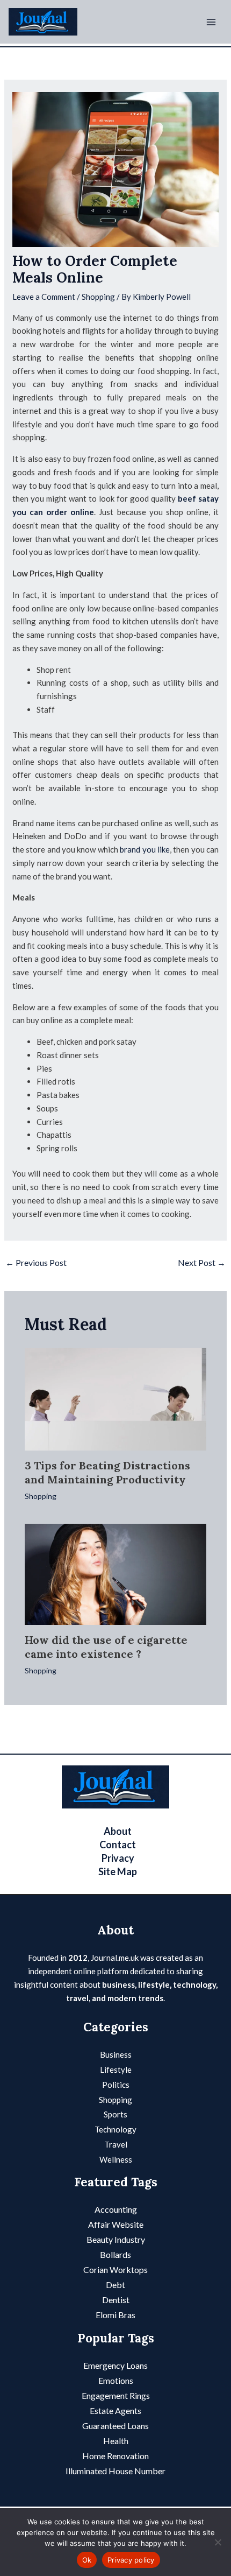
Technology (115, 2129)
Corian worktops (115, 2269)
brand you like (145, 849)
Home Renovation (115, 2456)
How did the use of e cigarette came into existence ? (106, 1647)
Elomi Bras (115, 2315)
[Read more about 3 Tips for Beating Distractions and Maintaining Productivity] (116, 1398)
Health (116, 2441)
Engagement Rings (116, 2395)
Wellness (116, 2159)
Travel (116, 2144)
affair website (116, 2224)
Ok (87, 2560)
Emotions (116, 2380)
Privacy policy (131, 2560)
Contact (118, 1845)
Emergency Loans (115, 2365)
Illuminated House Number (115, 2471)
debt (115, 2285)
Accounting (116, 2209)
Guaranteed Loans (115, 2426)
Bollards (115, 2254)
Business (116, 2054)
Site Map (118, 1871)
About (118, 1831)
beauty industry (116, 2239)
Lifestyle (116, 2070)
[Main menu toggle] (211, 22)
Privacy (118, 1858)
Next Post (202, 1262)
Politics (116, 2085)
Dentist (116, 2300)
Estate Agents (115, 2410)
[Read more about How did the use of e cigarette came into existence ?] (116, 1573)
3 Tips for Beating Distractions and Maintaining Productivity (107, 1472)
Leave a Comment (44, 297)
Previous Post (36, 1262)
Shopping (98, 297)
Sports (115, 2114)
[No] (218, 2542)
